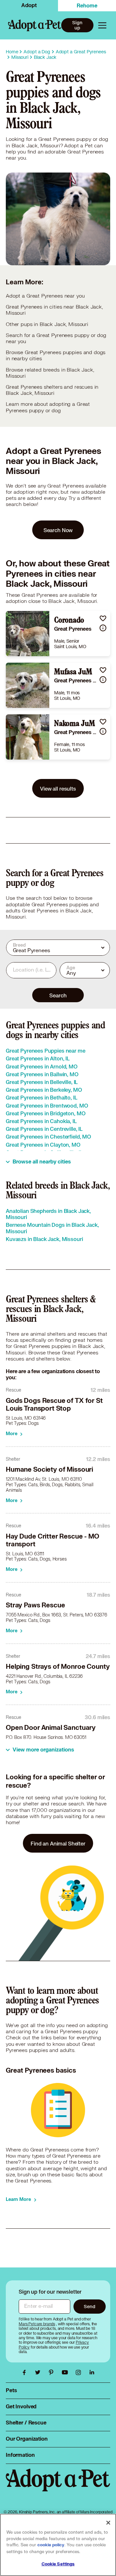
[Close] (108, 2523)
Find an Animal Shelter (58, 1843)
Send (89, 2306)
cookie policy (51, 2545)
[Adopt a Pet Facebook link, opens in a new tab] (26, 2372)
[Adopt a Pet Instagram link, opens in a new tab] (80, 2372)
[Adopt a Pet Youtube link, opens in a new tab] (66, 2372)
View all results (58, 789)
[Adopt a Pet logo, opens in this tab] (58, 2487)
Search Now (58, 530)
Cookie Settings (58, 2564)
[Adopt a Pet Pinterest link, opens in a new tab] (53, 2372)
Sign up (77, 25)
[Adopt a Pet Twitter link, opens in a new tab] (39, 2372)
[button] (103, 618)
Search (58, 995)
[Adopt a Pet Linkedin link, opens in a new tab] (92, 2372)
